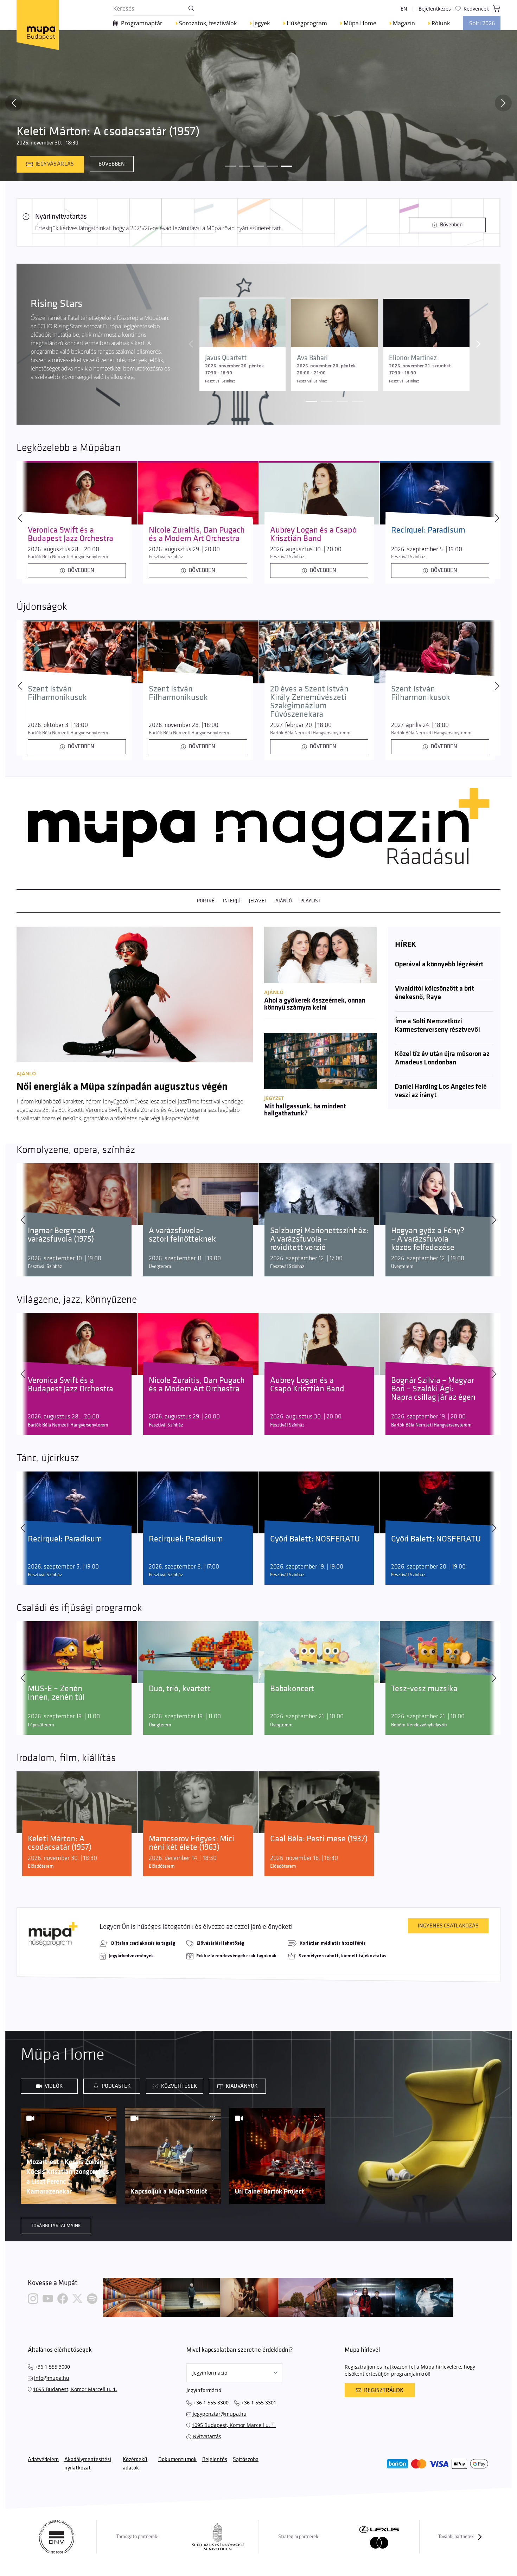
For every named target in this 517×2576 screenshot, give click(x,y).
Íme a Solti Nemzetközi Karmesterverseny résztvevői (438, 1026)
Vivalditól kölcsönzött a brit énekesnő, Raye (435, 993)
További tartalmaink (56, 2226)
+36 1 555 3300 (211, 2403)
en (404, 9)
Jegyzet (258, 901)
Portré (206, 901)
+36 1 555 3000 (52, 2367)
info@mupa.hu (52, 2378)
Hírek (405, 944)
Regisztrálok (384, 2390)
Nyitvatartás (207, 2436)
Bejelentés (215, 2459)
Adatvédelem (43, 2459)
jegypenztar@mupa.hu (220, 2414)
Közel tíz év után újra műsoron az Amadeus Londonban (442, 1058)
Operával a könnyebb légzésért (439, 965)
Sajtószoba (246, 2459)
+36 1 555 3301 (259, 2403)
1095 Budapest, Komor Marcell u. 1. (75, 2389)
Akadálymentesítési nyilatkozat (88, 2464)
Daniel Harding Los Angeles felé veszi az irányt (441, 1091)
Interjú (232, 901)
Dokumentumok (177, 2459)
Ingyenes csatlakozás (448, 1926)
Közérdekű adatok (135, 2464)
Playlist (310, 901)
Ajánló (284, 901)
